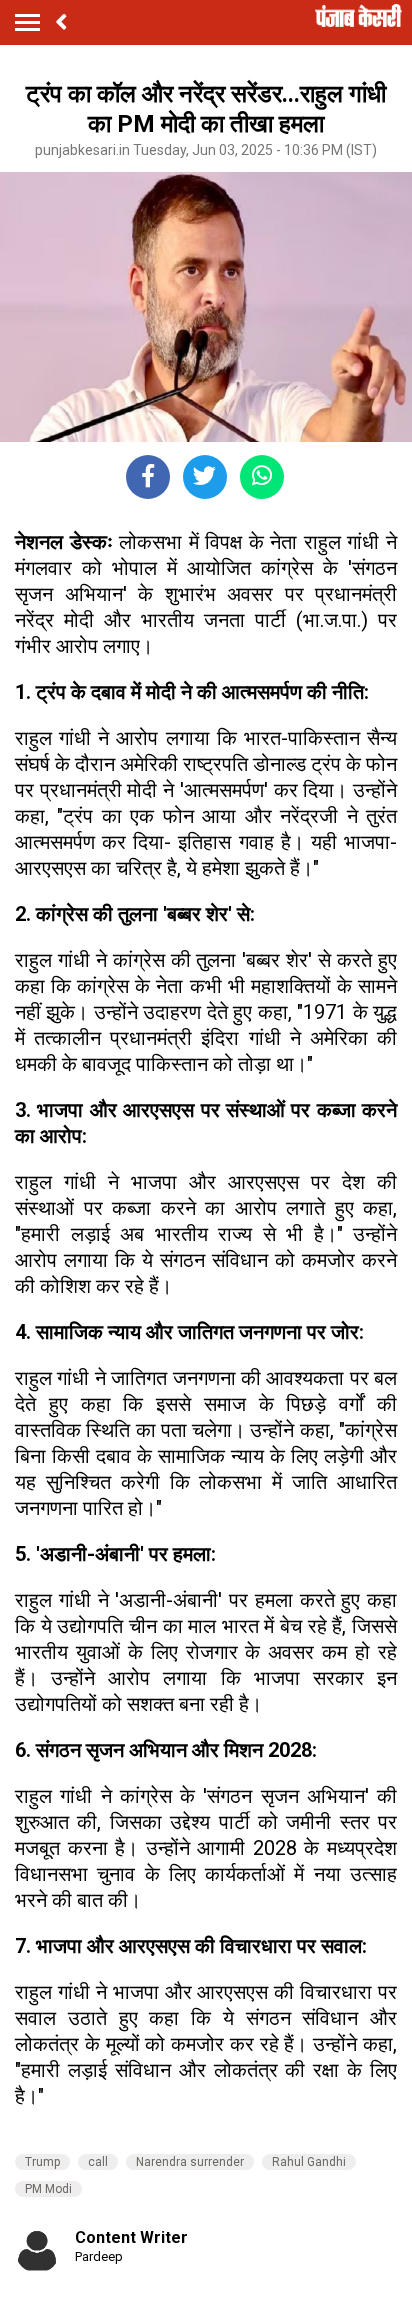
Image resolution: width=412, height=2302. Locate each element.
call (98, 2162)
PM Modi (48, 2189)
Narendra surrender (190, 2162)
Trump (42, 2162)
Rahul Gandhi (309, 2162)
